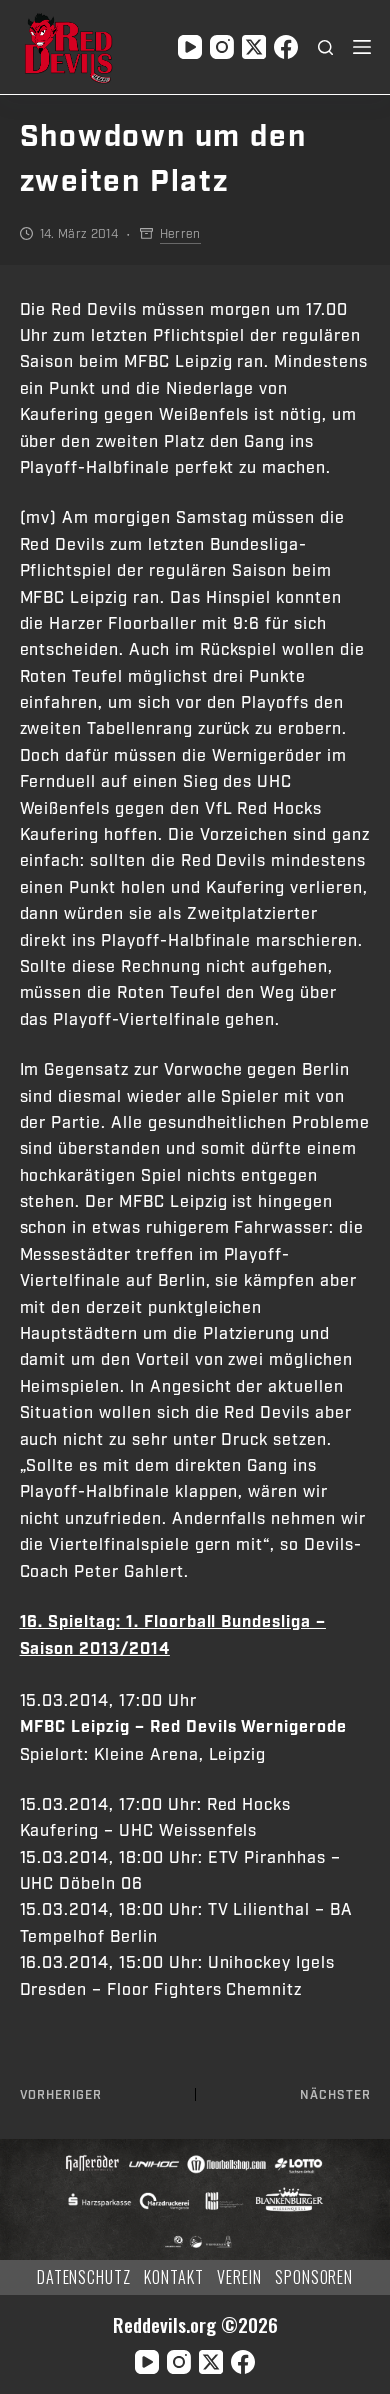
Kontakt (174, 2277)
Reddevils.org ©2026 (195, 2324)
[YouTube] (190, 47)
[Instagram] (222, 47)
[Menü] (362, 47)
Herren (180, 234)
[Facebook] (286, 47)
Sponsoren (314, 2277)
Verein (239, 2277)
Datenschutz (84, 2277)
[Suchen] (325, 47)
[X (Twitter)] (254, 47)
